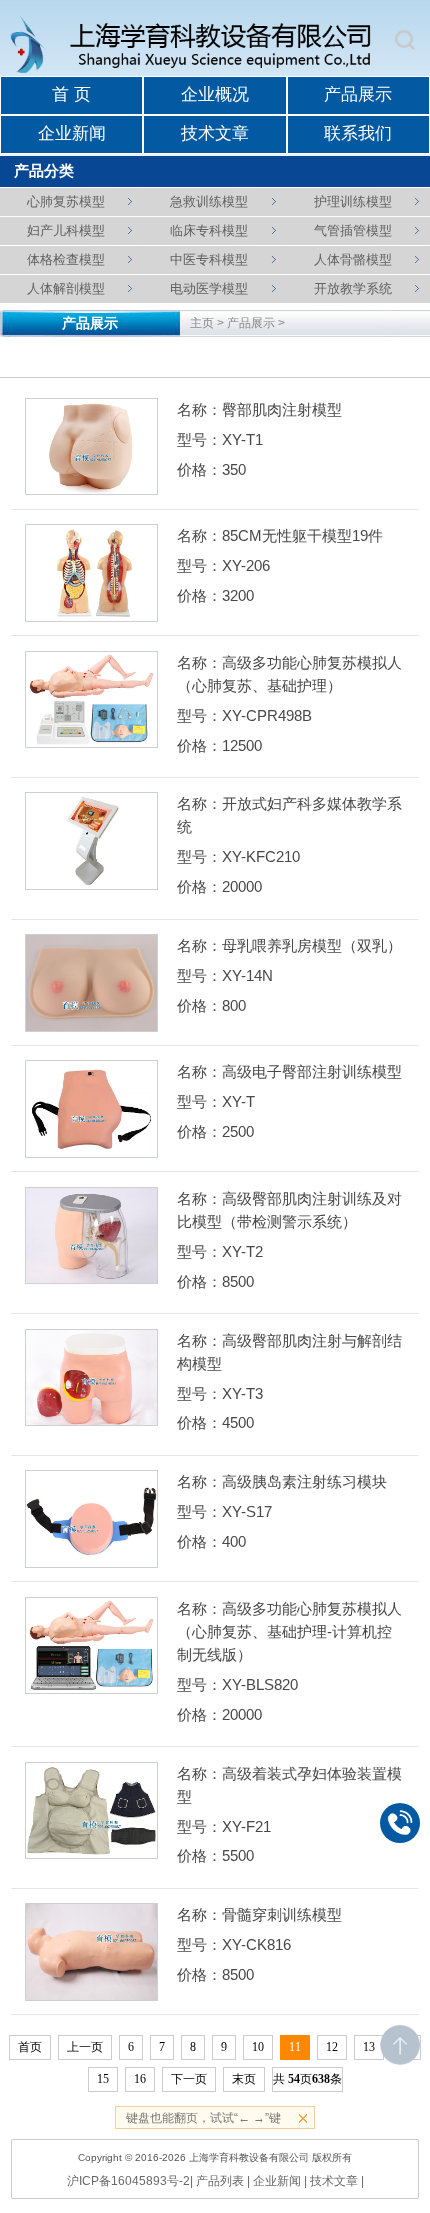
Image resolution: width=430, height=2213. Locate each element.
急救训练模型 (209, 201)
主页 (202, 323)
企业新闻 (72, 133)
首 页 (71, 94)
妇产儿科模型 (66, 230)
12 (332, 2047)
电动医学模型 (209, 288)
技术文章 (215, 133)
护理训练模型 (353, 201)
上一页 (85, 2047)
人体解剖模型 (66, 288)
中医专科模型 (209, 259)
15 (103, 2079)
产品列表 (220, 2181)
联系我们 (358, 133)
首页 (30, 2047)
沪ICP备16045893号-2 (128, 2181)
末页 (244, 2079)
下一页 (189, 2079)
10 (258, 2047)
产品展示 (358, 94)
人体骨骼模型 (353, 259)
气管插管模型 (353, 230)
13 (369, 2047)
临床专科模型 (209, 230)
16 (140, 2079)
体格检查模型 (66, 259)
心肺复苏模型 (66, 201)
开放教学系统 (353, 288)
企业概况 (215, 94)
